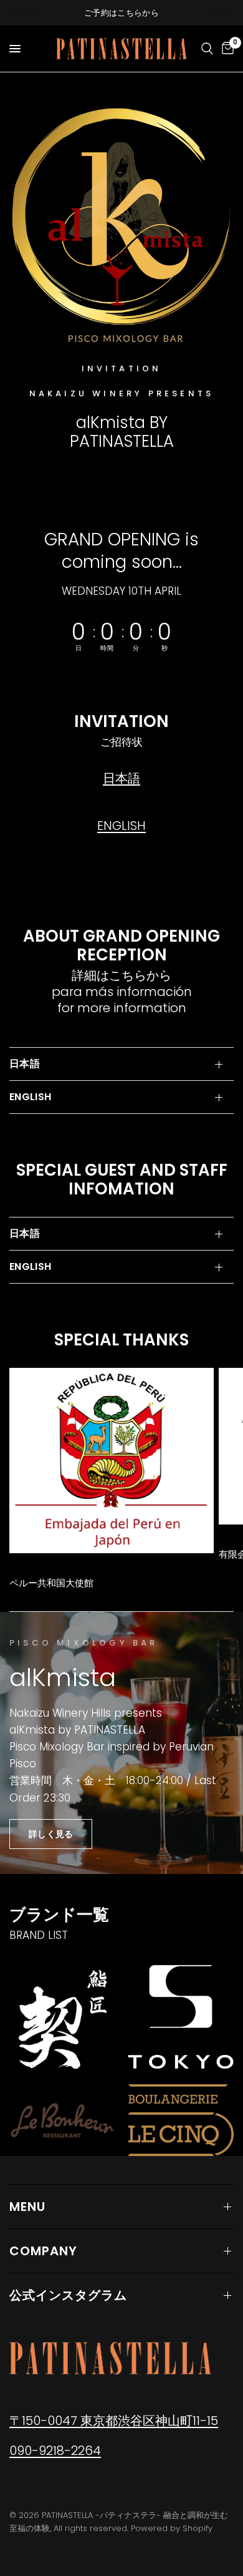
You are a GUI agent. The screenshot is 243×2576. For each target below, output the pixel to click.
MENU (27, 2207)
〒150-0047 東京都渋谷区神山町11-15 (114, 2421)
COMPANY (43, 2251)
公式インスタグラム (68, 2295)
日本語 (121, 778)
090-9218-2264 (55, 2451)
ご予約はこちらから (122, 13)
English (30, 1097)
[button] (51, 1834)
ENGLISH (121, 826)
